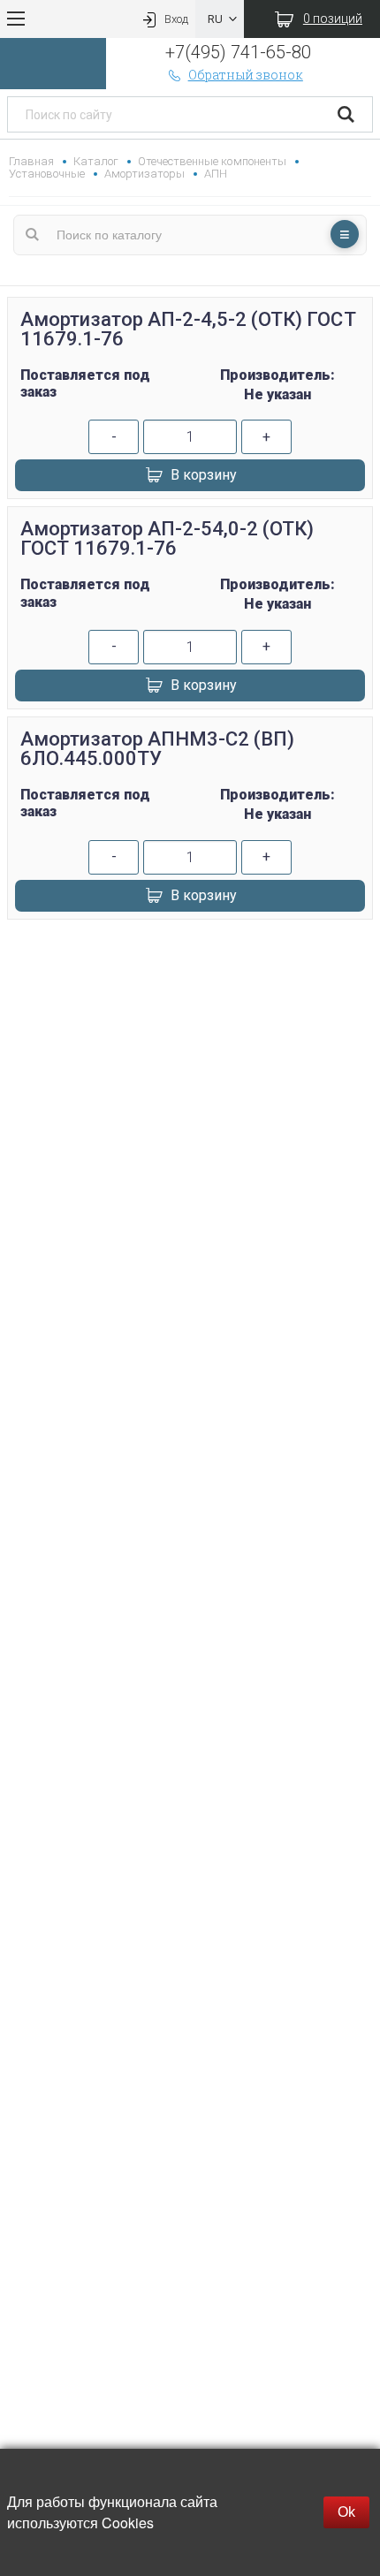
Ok (346, 2512)
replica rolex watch (190, 951)
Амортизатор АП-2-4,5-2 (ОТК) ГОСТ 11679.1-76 (188, 329)
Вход (176, 19)
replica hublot (190, 993)
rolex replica (190, 1015)
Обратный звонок (246, 75)
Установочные (47, 174)
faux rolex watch (190, 1036)
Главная (31, 161)
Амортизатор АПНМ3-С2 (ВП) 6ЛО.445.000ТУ (157, 749)
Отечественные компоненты (212, 161)
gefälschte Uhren (190, 972)
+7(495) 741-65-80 (238, 52)
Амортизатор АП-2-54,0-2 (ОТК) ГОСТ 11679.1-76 (167, 538)
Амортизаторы (144, 174)
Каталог (96, 161)
